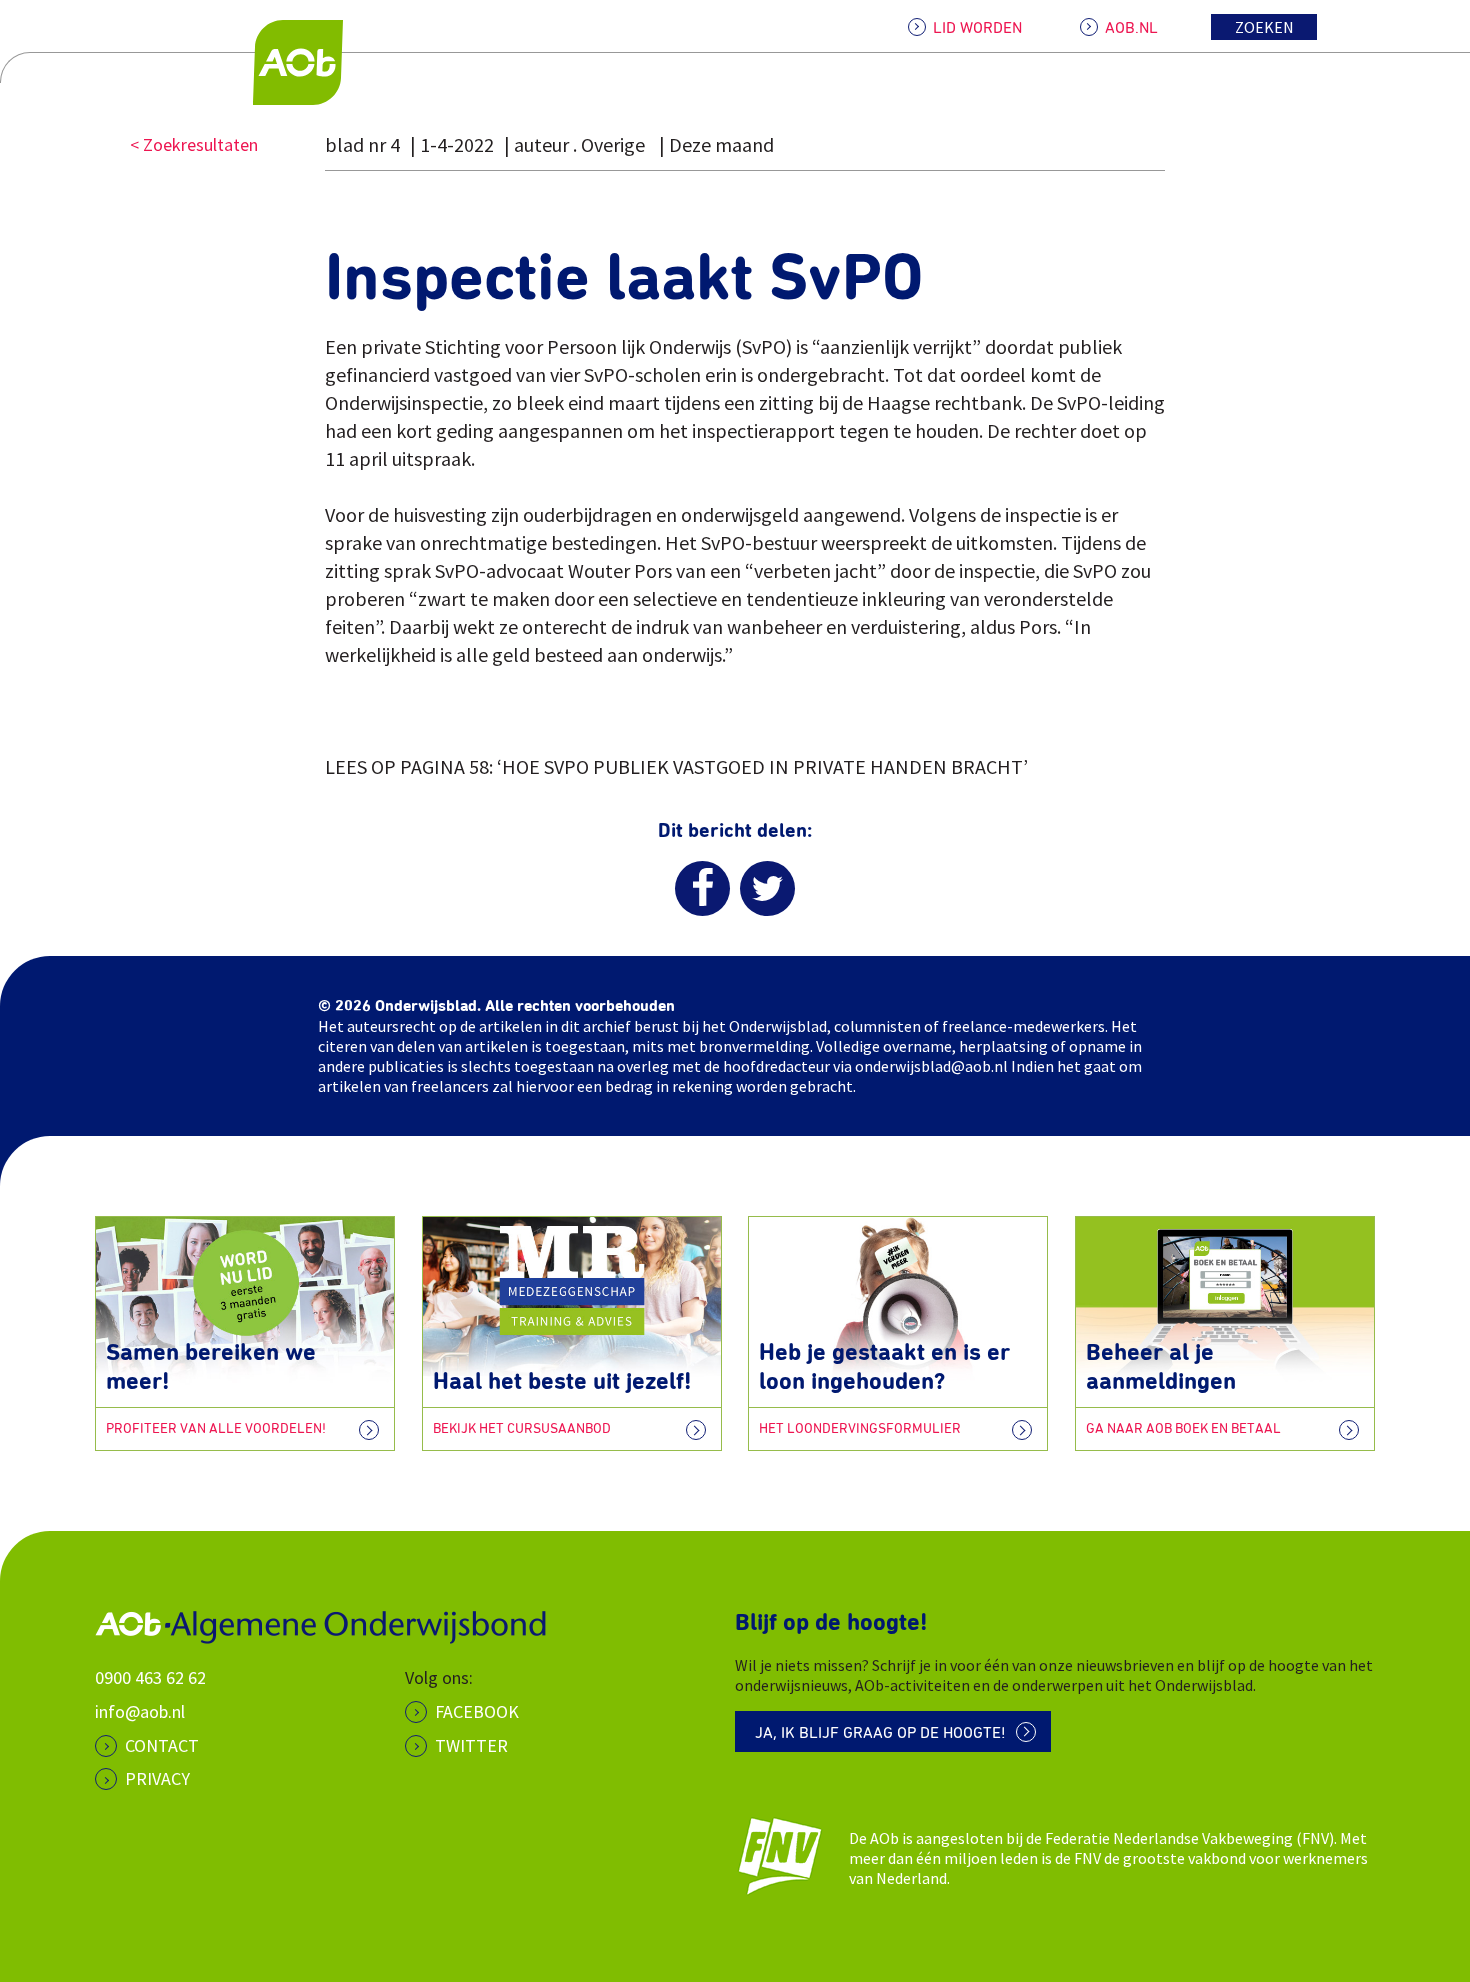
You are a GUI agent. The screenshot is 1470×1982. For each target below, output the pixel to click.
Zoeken (1264, 27)
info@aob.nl (140, 1711)
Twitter (471, 1745)
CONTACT (162, 1745)
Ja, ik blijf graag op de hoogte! (880, 1733)
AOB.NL (1131, 28)
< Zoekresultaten (194, 144)
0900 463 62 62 (150, 1677)
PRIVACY (157, 1778)
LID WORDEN (977, 28)
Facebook (477, 1711)
